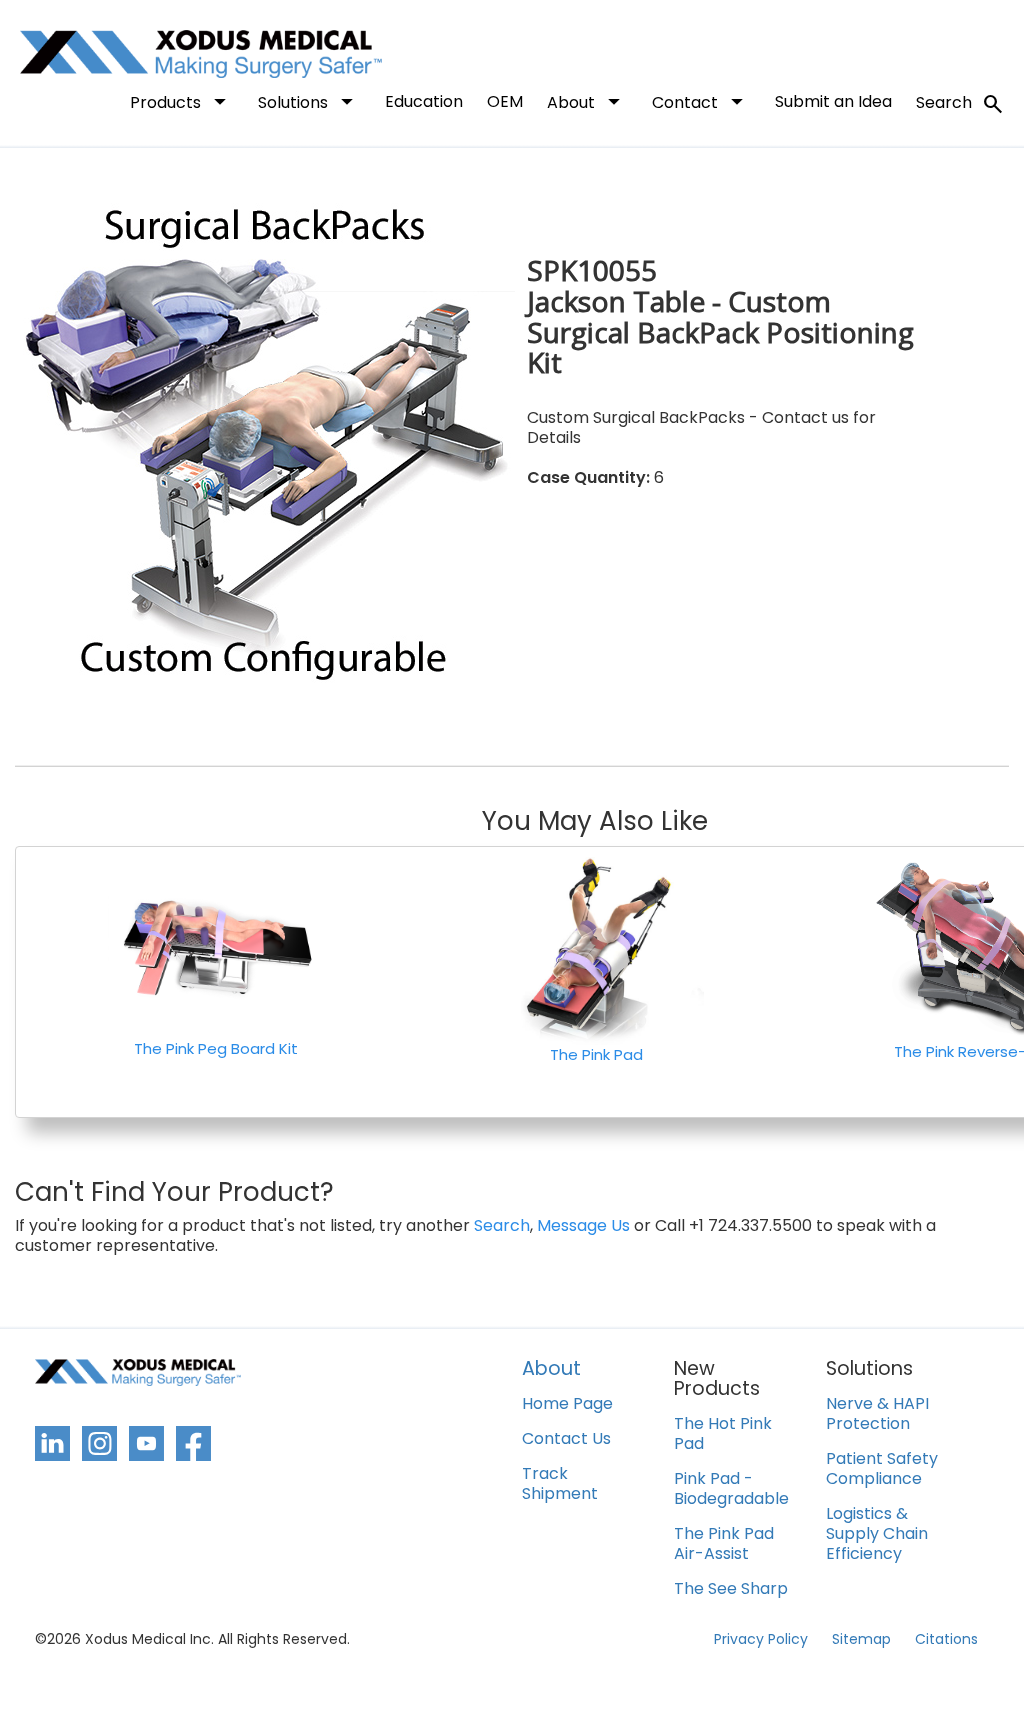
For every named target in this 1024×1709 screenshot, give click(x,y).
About (587, 101)
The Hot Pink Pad (723, 1434)
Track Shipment (560, 1484)
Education (424, 101)
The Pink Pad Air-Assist (724, 1544)
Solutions (309, 101)
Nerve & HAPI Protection (877, 1414)
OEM (505, 101)
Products (182, 101)
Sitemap (861, 1639)
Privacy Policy (761, 1639)
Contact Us (566, 1439)
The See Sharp (731, 1589)
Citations (946, 1639)
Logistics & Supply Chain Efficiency (877, 1534)
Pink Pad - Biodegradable (731, 1489)
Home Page (567, 1404)
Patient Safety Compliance (882, 1469)
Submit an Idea (833, 101)
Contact (701, 101)
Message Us (583, 1226)
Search (960, 104)
